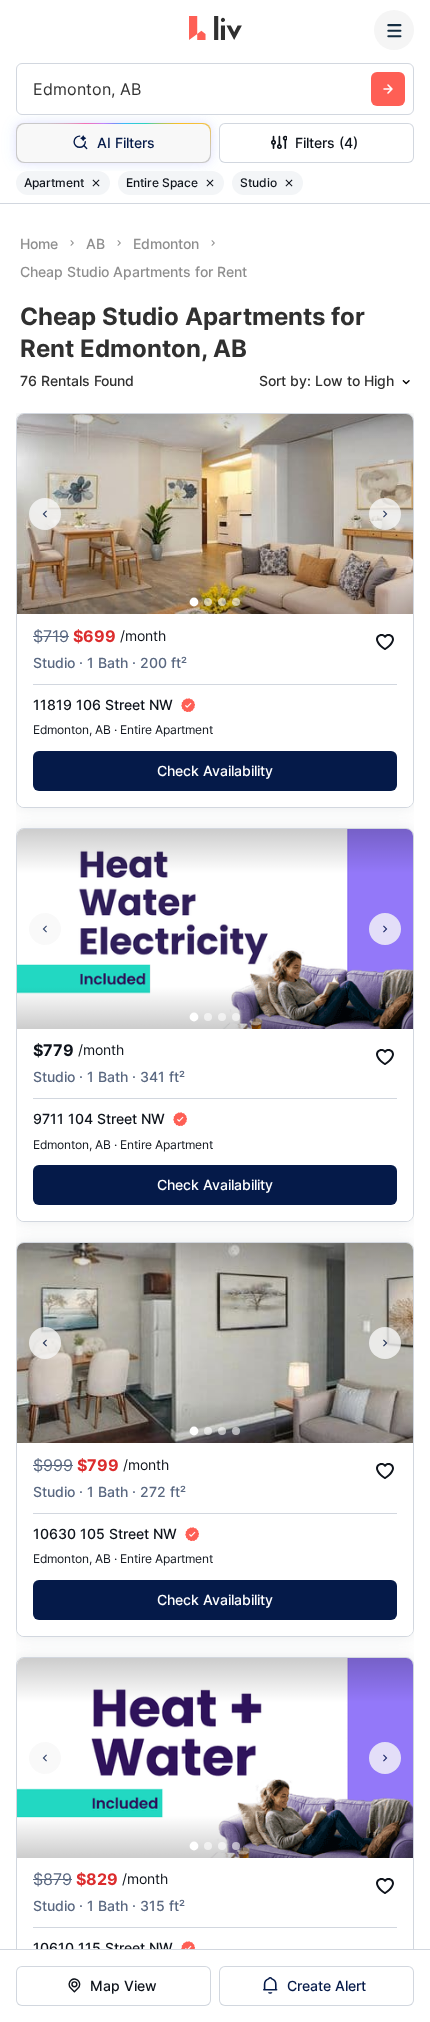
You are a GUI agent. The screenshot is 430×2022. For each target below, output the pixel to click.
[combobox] (35, 89)
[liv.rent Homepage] (215, 30)
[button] (194, 602)
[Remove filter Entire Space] (210, 183)
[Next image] (385, 514)
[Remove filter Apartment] (96, 183)
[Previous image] (45, 514)
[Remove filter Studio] (289, 183)
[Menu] (394, 30)
